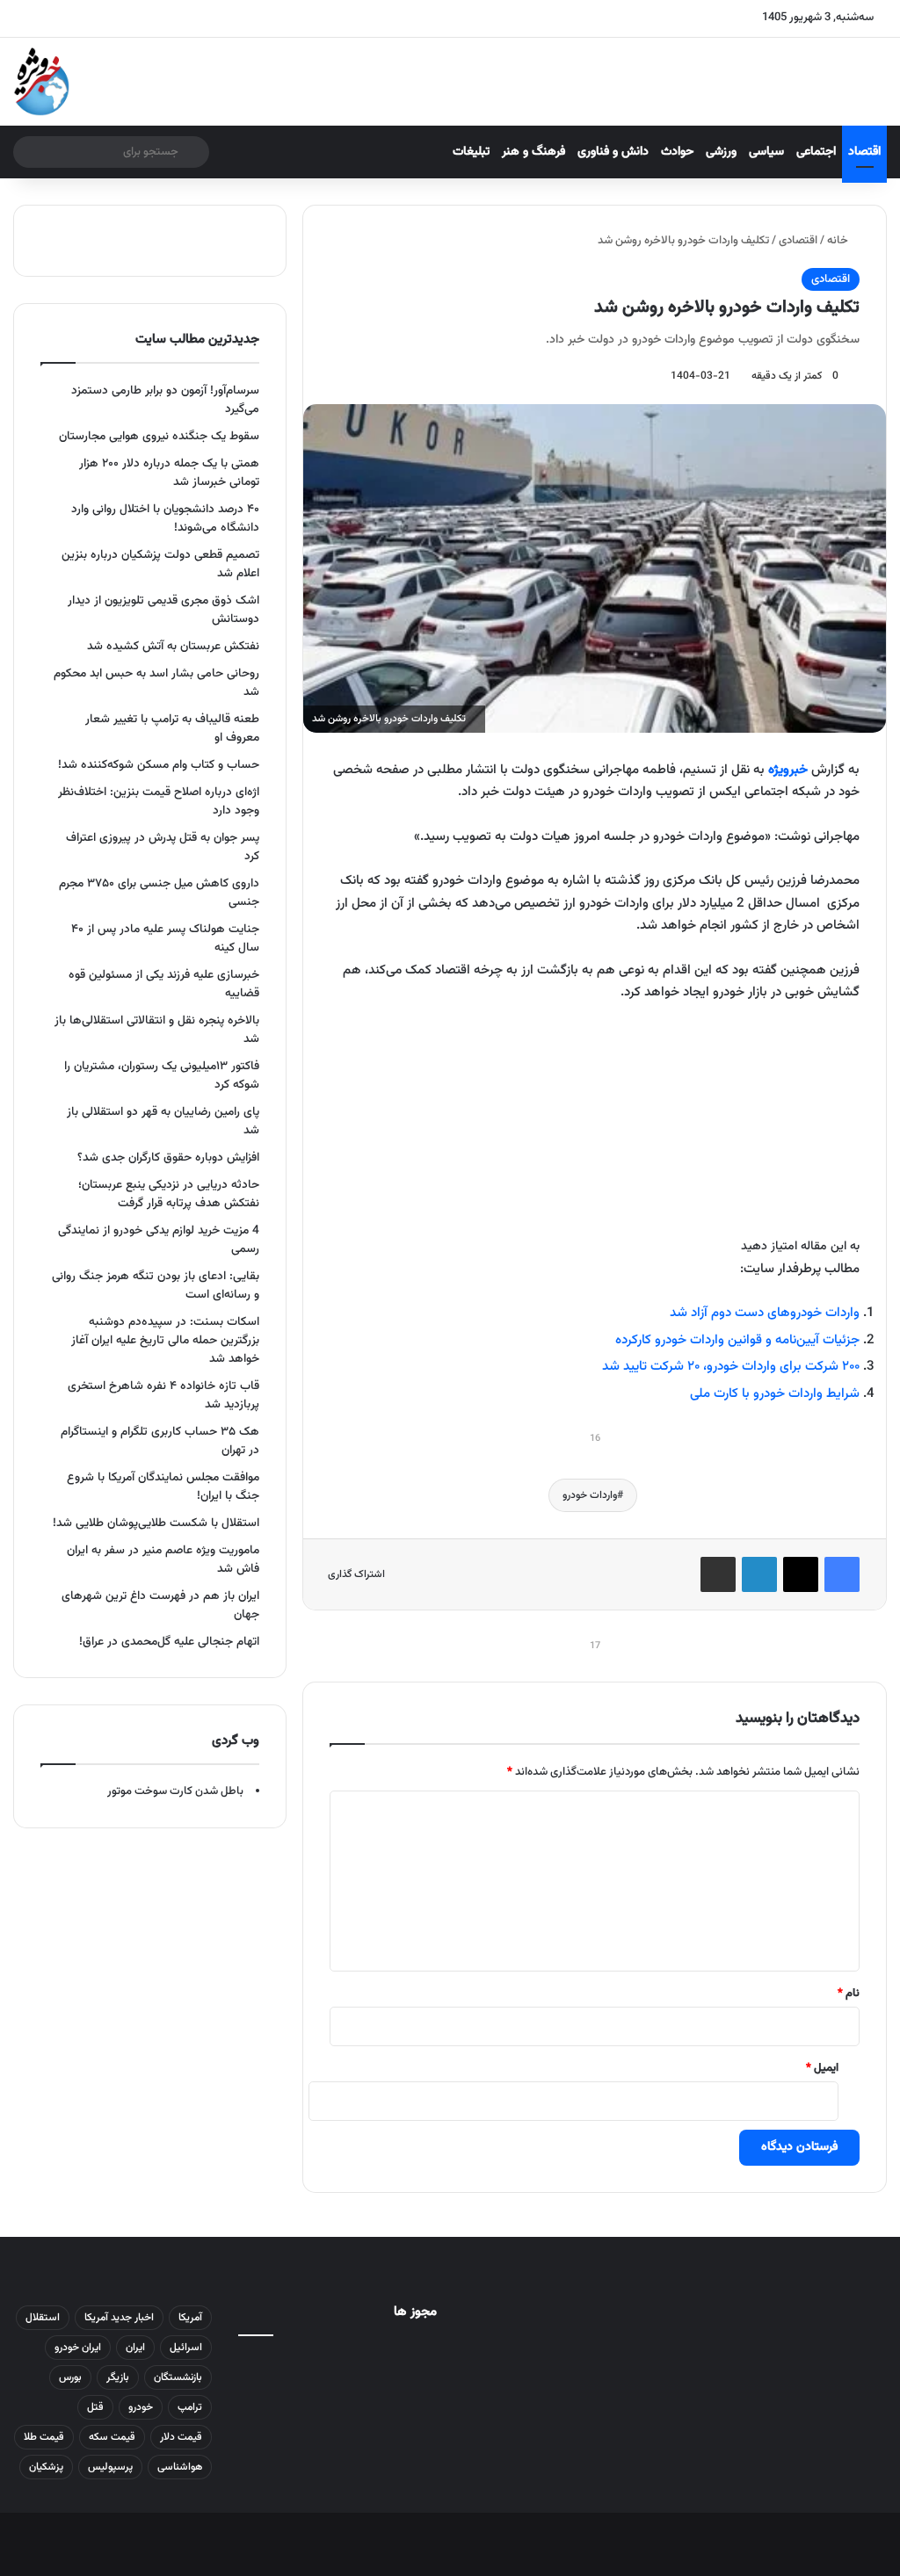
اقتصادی (798, 241)
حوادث (677, 152)
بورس (70, 2377)
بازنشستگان (178, 2377)
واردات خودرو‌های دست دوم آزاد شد (765, 1313)
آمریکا (190, 2318)
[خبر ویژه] (42, 82)
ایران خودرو (78, 2348)
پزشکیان (46, 2467)
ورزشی (721, 152)
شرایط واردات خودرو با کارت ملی (775, 1394)
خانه (839, 241)
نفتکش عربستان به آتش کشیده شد (173, 646)
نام (849, 1994)
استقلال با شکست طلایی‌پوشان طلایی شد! (156, 1523)
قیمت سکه (112, 2437)
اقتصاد (864, 152)
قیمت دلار (181, 2437)
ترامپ (190, 2407)
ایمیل (822, 2068)
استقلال (43, 2318)
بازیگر (118, 2377)
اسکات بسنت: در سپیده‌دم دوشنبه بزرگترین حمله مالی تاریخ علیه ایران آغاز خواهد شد (165, 1340)
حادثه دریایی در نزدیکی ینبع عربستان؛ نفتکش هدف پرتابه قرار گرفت (169, 1194)
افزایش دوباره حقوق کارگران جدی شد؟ (168, 1158)
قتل (95, 2407)
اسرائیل (186, 2348)
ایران (135, 2348)
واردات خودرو (590, 1495)
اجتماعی (816, 152)
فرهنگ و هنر (533, 152)
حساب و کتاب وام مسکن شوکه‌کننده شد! (159, 765)
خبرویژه (788, 770)
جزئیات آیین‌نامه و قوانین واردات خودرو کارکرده (737, 1340)
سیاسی (766, 152)
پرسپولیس (110, 2467)
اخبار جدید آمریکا (119, 2318)
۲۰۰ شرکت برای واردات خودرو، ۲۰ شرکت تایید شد (731, 1367)
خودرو (141, 2407)
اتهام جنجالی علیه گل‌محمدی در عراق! (169, 1642)
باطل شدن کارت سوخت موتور (175, 1791)
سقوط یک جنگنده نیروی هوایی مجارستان (159, 436)
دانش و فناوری (613, 152)
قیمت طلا (44, 2437)
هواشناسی (180, 2467)
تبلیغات (471, 152)
